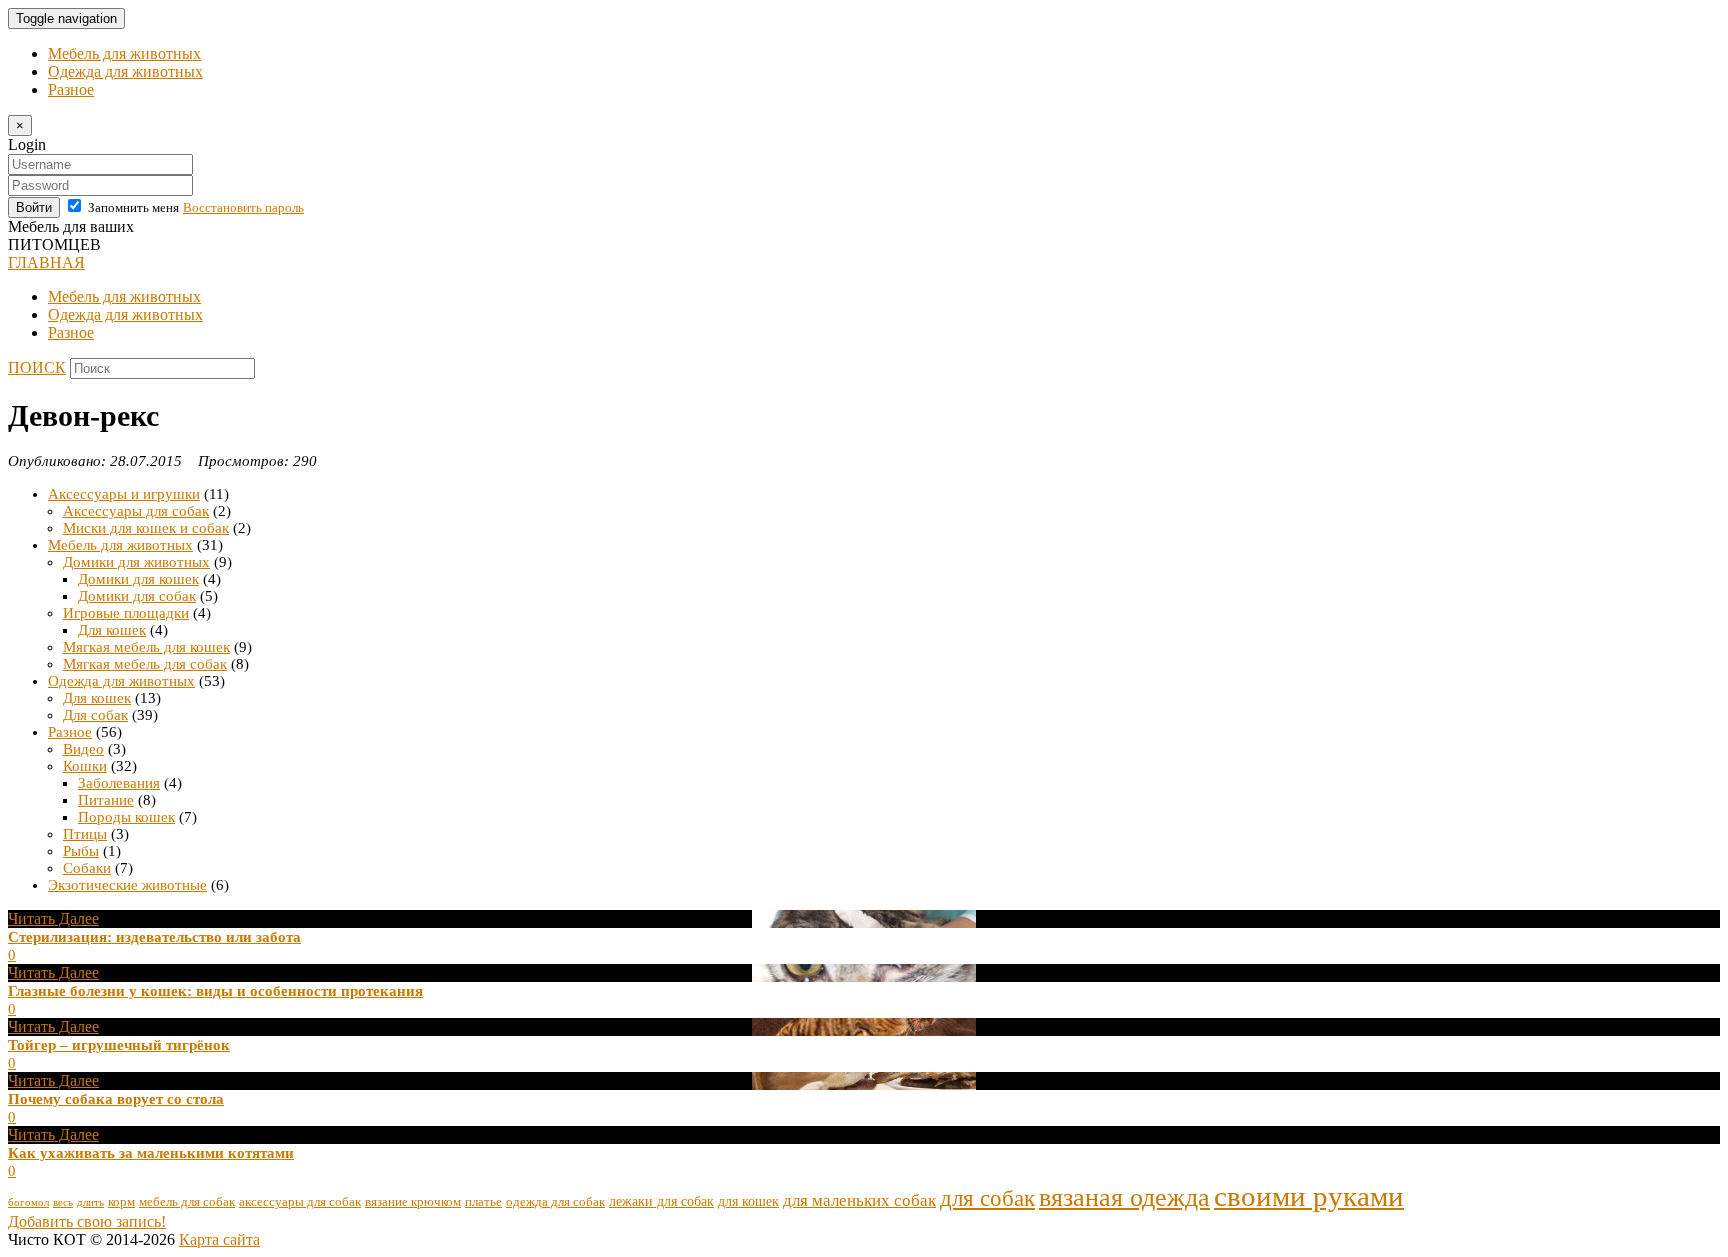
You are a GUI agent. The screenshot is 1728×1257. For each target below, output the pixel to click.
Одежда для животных (125, 71)
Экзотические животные (127, 885)
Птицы (85, 834)
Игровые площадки (126, 613)
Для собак (95, 715)
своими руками (1309, 1196)
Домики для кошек (138, 579)
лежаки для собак (661, 1201)
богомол (28, 1202)
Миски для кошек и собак (146, 528)
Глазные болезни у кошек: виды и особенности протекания (215, 991)
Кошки (85, 766)
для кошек (748, 1201)
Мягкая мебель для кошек (146, 647)
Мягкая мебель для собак (145, 664)
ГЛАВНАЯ (46, 262)
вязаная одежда (1124, 1197)
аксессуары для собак (300, 1202)
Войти (34, 207)
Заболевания (119, 783)
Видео (83, 749)
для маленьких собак (859, 1200)
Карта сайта (219, 1239)
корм (121, 1202)
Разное (71, 89)
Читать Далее (53, 918)
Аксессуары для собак (136, 511)
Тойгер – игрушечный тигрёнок (119, 1045)
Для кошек (112, 630)
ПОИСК (37, 367)
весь (63, 1202)
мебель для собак (187, 1202)
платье (483, 1202)
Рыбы (81, 851)
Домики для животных (136, 562)
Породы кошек (126, 817)
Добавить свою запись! (87, 1221)
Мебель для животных (124, 53)
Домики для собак (137, 596)
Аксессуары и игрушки (124, 494)
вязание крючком (413, 1202)
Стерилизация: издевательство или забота (154, 937)
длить (90, 1202)
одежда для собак (555, 1202)
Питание (106, 800)
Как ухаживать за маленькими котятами (151, 1153)
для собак (987, 1198)
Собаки (87, 868)
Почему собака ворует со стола (116, 1099)
